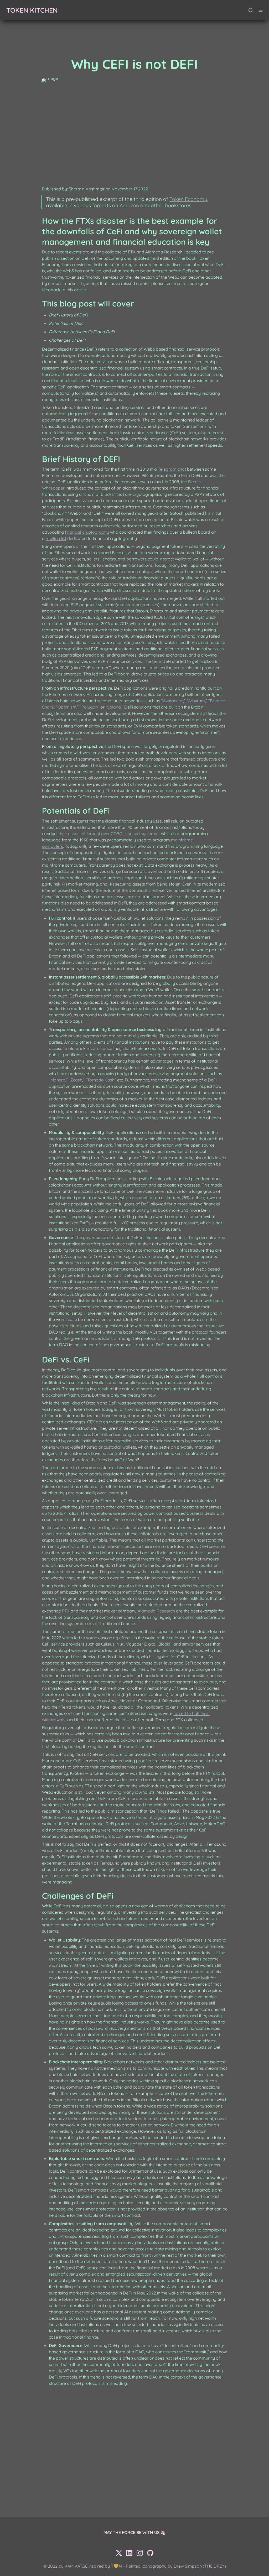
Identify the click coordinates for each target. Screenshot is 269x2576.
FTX (66, 1611)
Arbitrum (196, 701)
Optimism (67, 707)
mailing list (56, 538)
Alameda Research (156, 1611)
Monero (58, 1080)
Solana (114, 707)
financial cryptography (87, 532)
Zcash (76, 1080)
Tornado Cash (101, 1080)
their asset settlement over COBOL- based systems (108, 834)
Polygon (90, 707)
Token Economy (188, 199)
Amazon (129, 205)
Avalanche (173, 701)
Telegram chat (172, 469)
